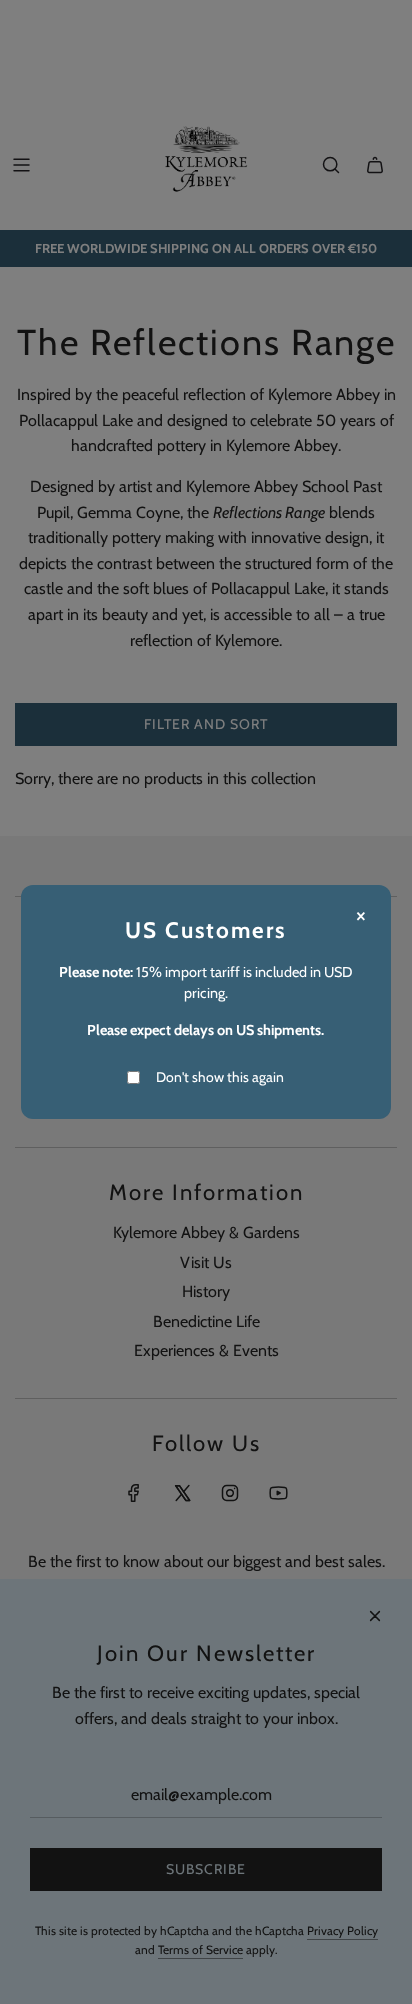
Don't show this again (220, 1077)
